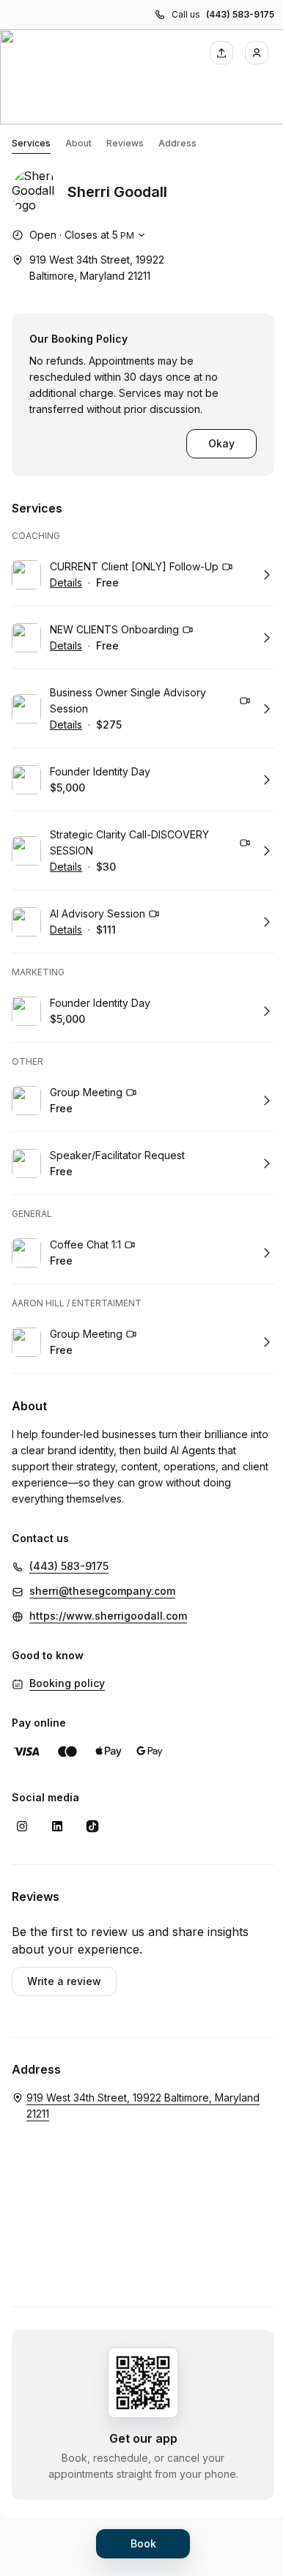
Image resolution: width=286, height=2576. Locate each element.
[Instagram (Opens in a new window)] (22, 1826)
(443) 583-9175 (240, 14)
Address (177, 143)
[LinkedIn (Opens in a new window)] (57, 1826)
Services (31, 143)
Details (66, 582)
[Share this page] (221, 53)
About (78, 143)
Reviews (125, 143)
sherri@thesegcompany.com (102, 1591)
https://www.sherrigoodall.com (108, 1616)
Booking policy (67, 1683)
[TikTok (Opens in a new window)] (92, 1826)
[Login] (257, 53)
